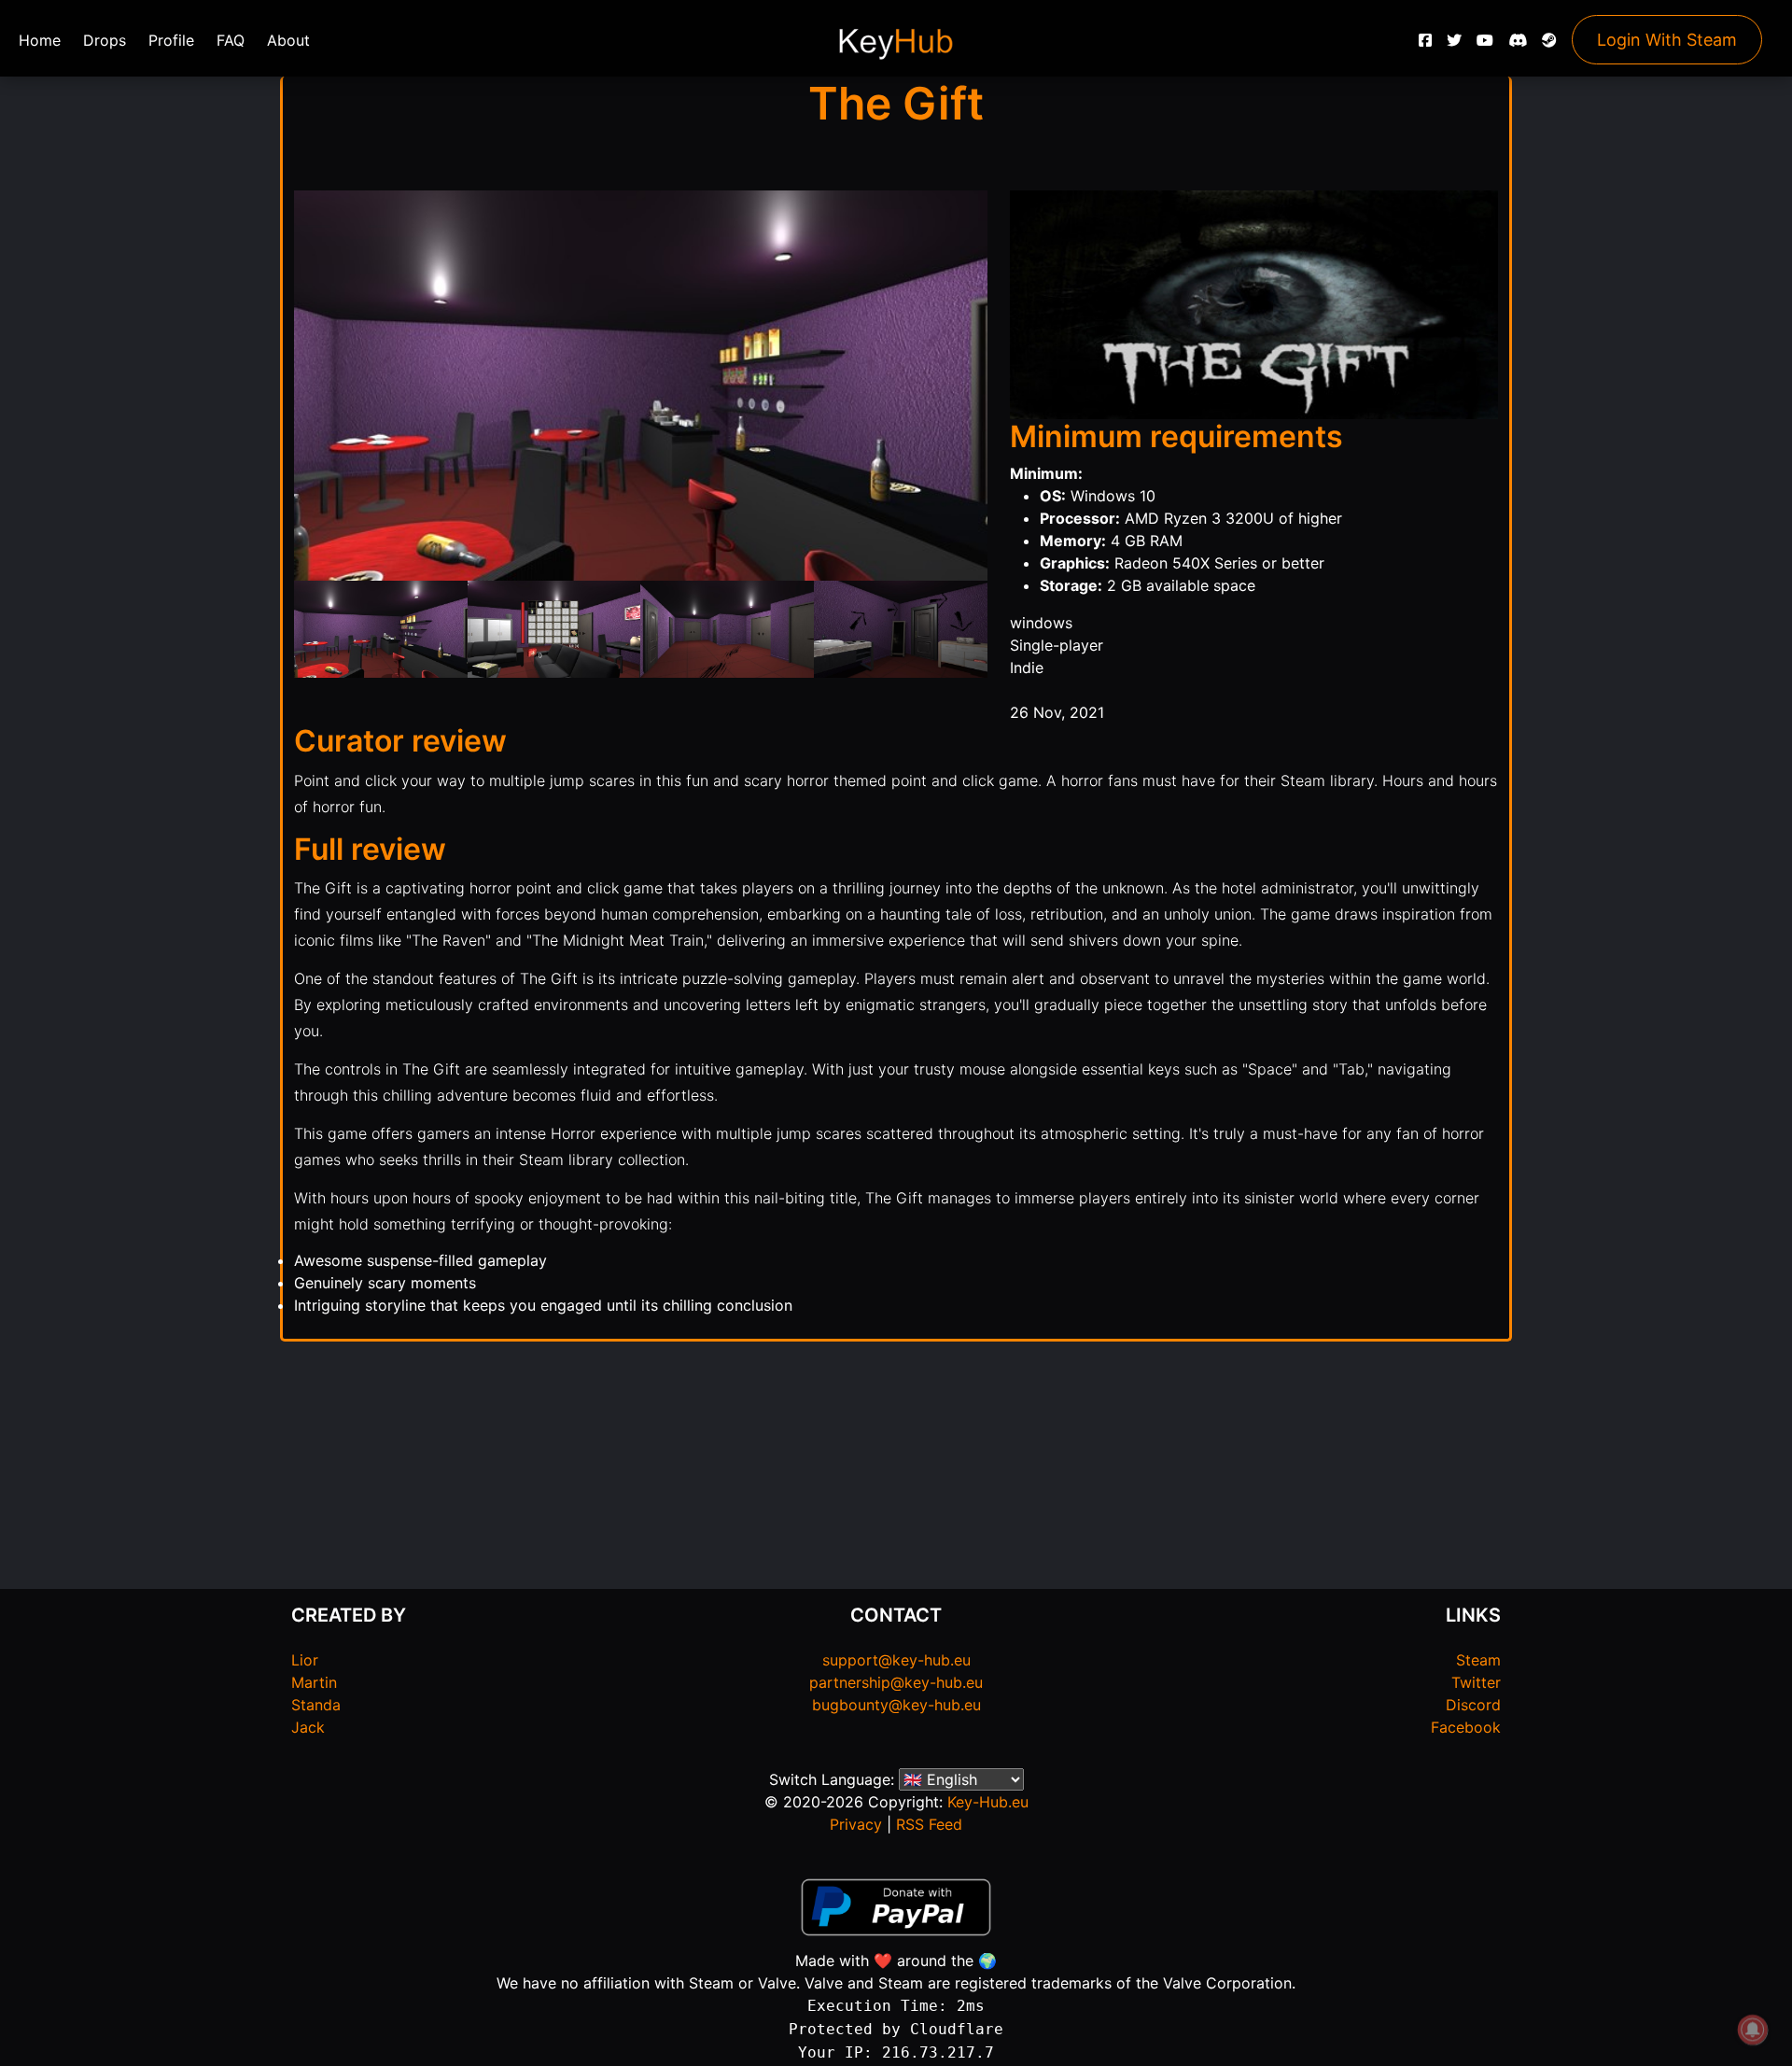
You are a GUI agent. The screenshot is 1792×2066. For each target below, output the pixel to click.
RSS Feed (929, 1824)
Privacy (856, 1824)
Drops (105, 40)
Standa (316, 1705)
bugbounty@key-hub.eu (896, 1705)
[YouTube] (1485, 45)
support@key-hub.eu (896, 1660)
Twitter (1476, 1682)
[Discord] (1518, 45)
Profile (171, 40)
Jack (308, 1727)
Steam (1478, 1660)
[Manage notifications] (1753, 2030)
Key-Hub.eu (988, 1802)
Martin (314, 1682)
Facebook (1466, 1727)
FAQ (231, 40)
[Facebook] (1425, 45)
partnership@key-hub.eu (896, 1682)
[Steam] (1549, 45)
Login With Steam (1667, 40)
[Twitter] (1454, 45)
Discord (1473, 1705)
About (288, 40)
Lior (305, 1660)
